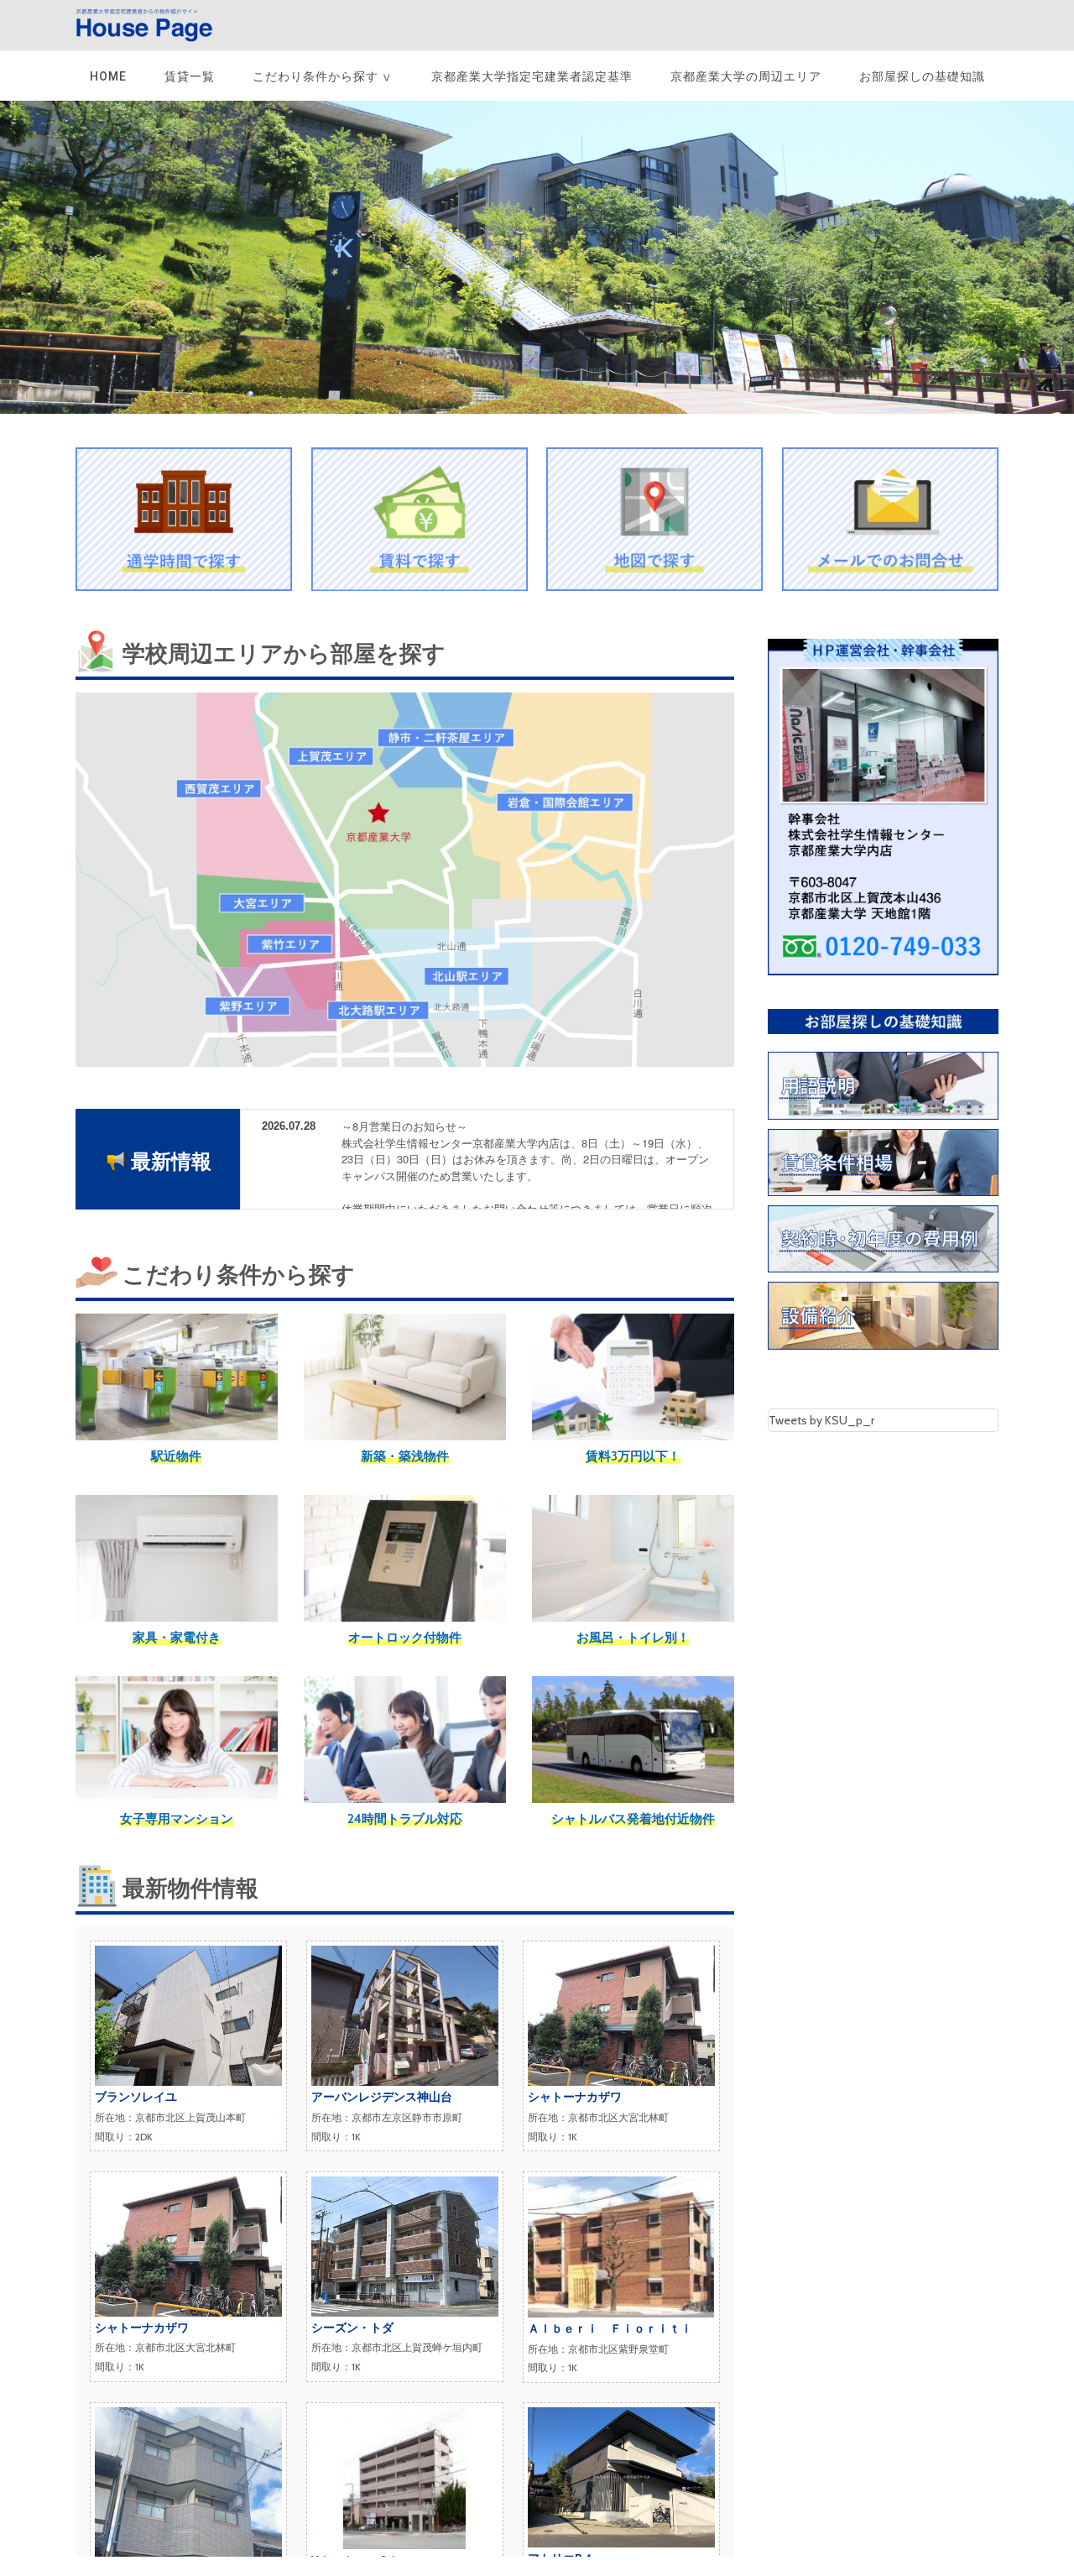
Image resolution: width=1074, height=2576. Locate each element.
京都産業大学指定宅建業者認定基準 (532, 76)
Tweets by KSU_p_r (821, 1420)
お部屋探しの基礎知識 (922, 76)
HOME (108, 76)
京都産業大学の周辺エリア (746, 76)
